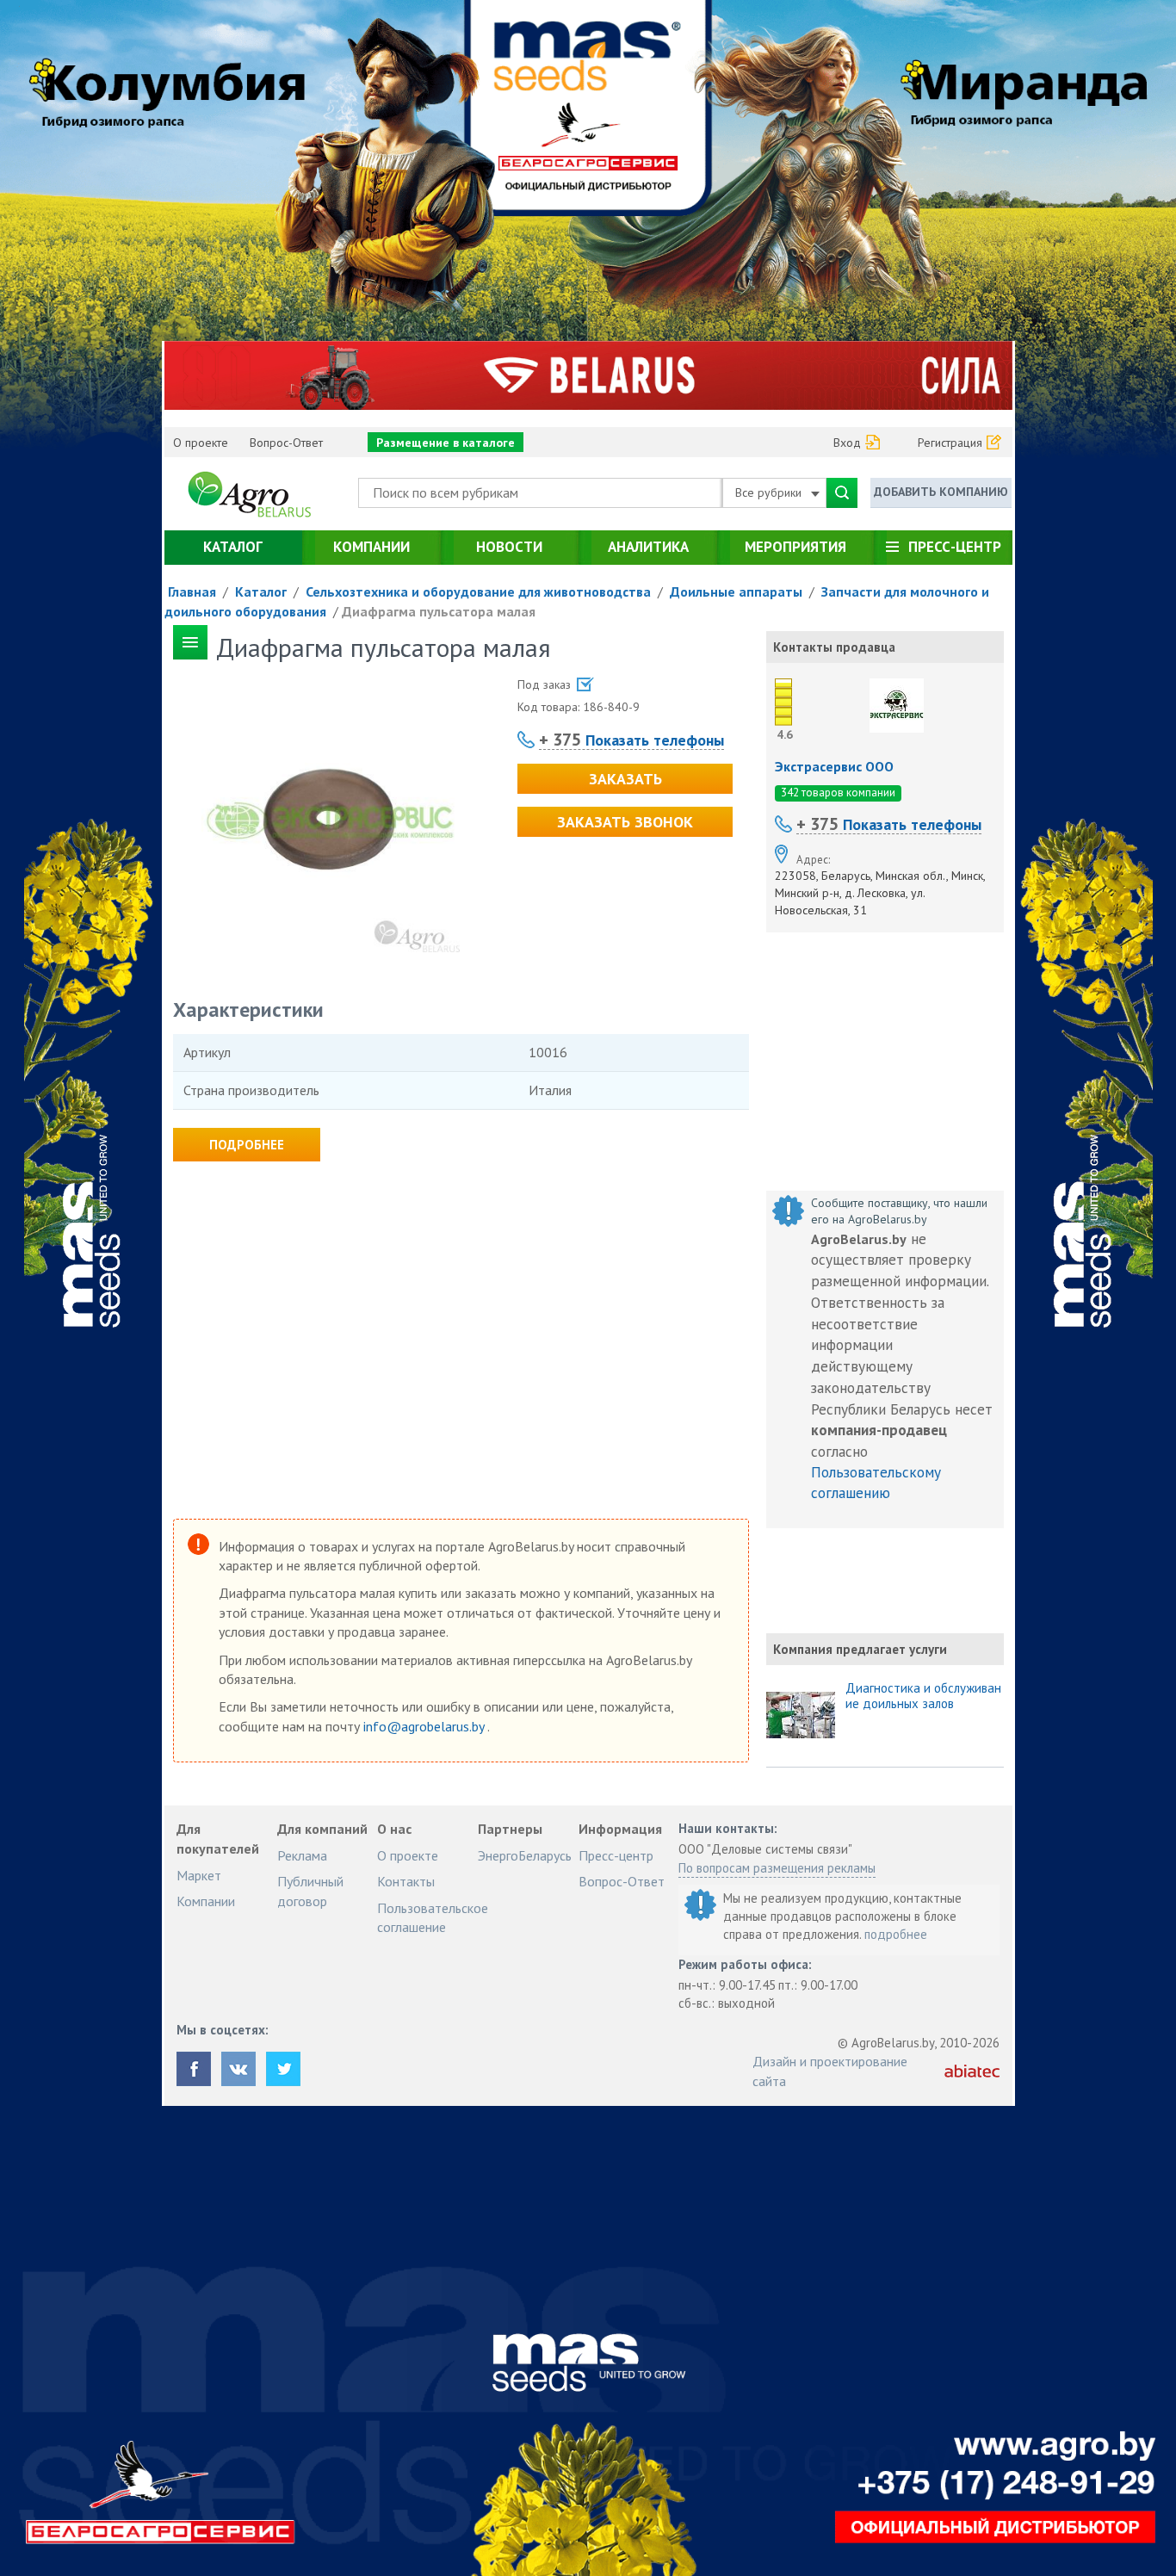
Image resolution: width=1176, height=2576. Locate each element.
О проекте (201, 443)
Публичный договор (310, 1891)
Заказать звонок (625, 822)
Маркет (199, 1875)
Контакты (406, 1881)
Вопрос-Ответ (286, 443)
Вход (847, 443)
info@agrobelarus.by (425, 1726)
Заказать (625, 779)
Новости (509, 547)
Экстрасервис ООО (834, 766)
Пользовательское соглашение (433, 1917)
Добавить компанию (941, 492)
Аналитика (648, 547)
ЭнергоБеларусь (525, 1855)
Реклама (302, 1855)
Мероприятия (795, 547)
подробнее (896, 1934)
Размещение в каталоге (446, 443)
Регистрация (950, 443)
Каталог (233, 547)
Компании (371, 547)
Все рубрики (770, 492)
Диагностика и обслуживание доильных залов (923, 1696)
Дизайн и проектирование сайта (830, 2071)
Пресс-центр (955, 547)
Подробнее (247, 1145)
